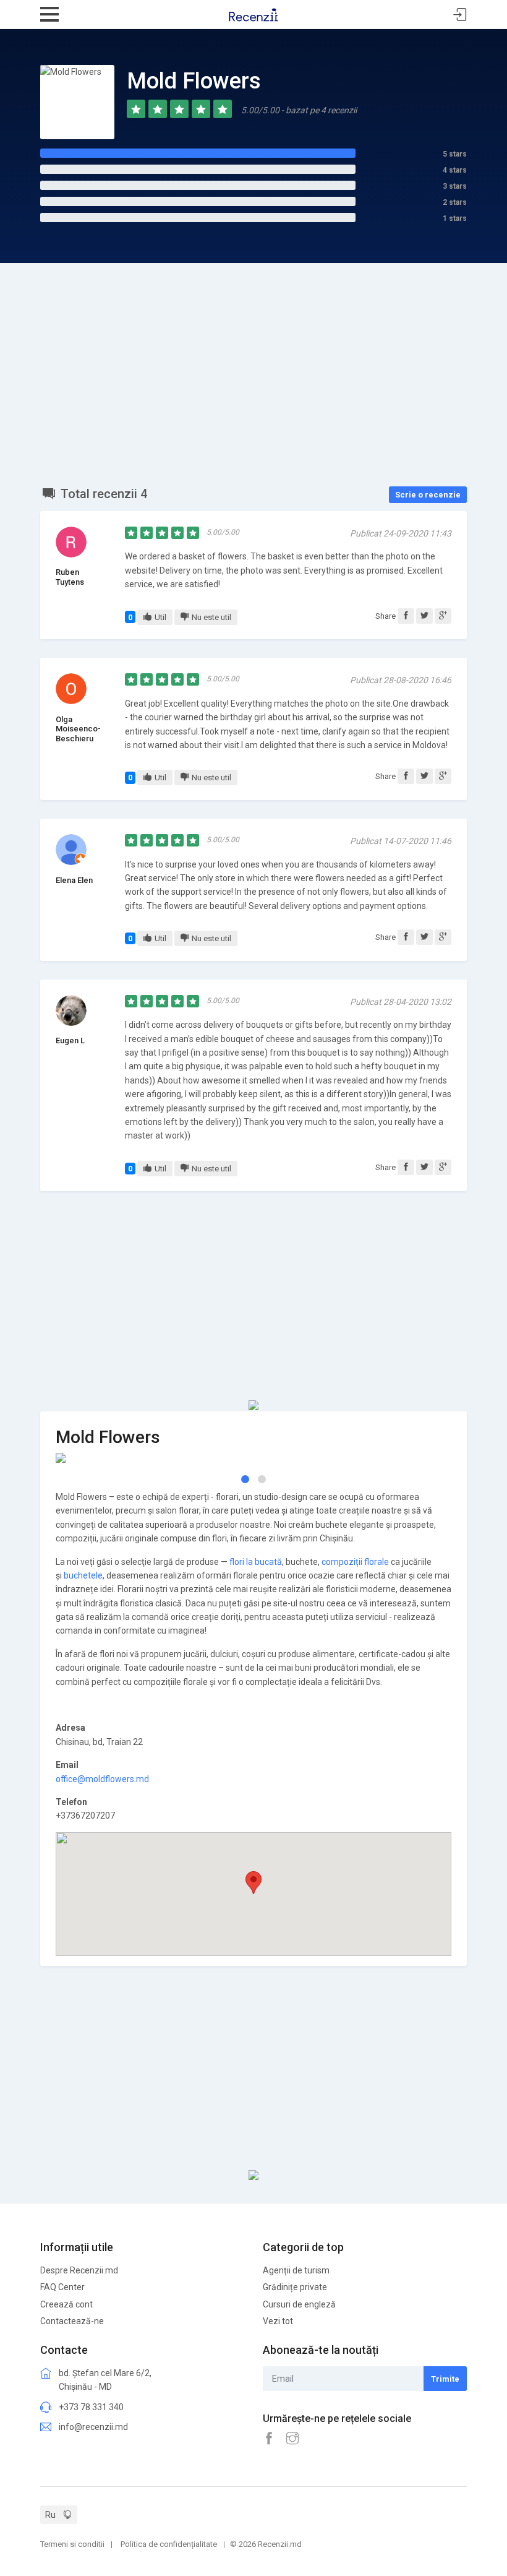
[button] (245, 1479)
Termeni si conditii (72, 2544)
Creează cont (66, 2304)
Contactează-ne (72, 2321)
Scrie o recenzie (428, 495)
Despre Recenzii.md (79, 2270)
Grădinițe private (295, 2287)
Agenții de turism (296, 2270)
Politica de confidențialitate (169, 2544)
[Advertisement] (253, 356)
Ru (50, 2515)
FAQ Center (62, 2287)
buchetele (83, 1575)
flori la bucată (256, 1562)
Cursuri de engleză (299, 2304)
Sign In (460, 15)
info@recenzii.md (93, 2427)
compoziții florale (355, 1562)
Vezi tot (278, 2321)
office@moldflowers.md (102, 1779)
